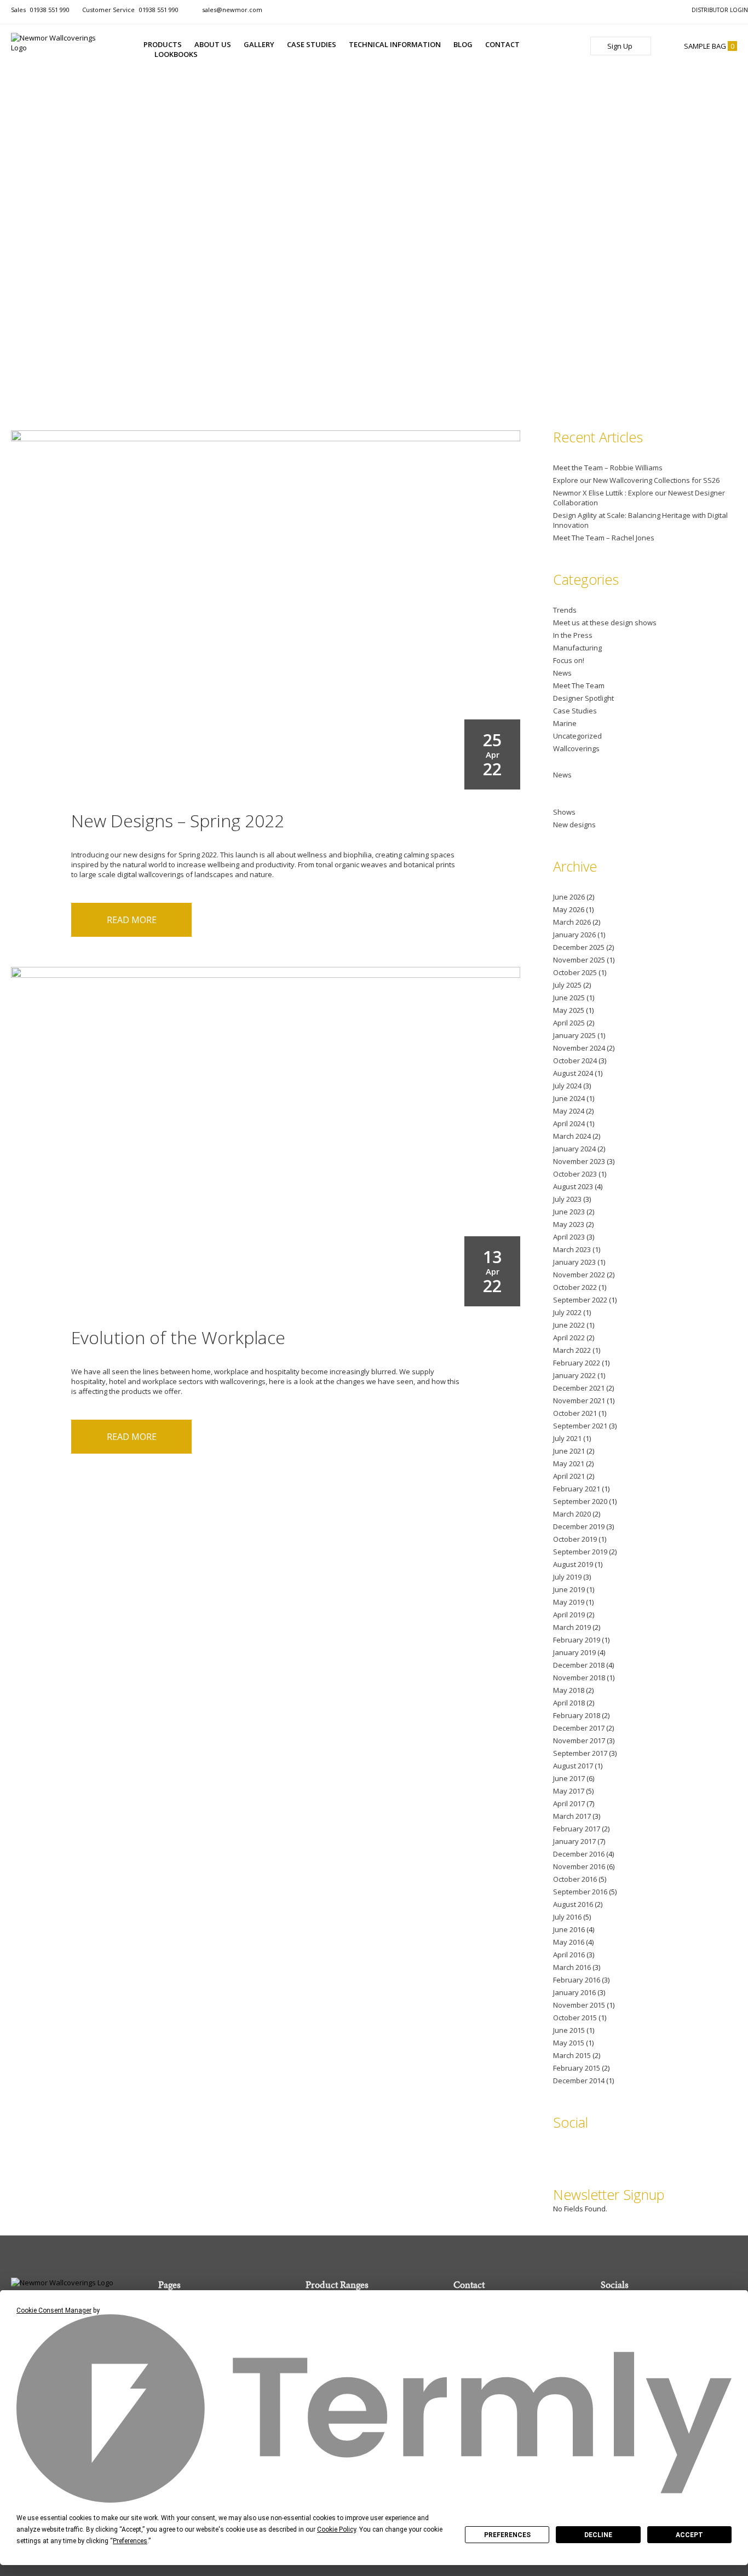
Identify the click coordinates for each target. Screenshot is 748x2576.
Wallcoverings (576, 748)
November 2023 (579, 1161)
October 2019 (575, 1539)
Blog (463, 44)
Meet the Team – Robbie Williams (608, 468)
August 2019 (573, 1564)
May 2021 (569, 1463)
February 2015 (577, 2068)
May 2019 (569, 1602)
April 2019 (569, 1615)
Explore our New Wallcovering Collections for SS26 (636, 480)
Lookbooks (176, 54)
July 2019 (567, 1577)
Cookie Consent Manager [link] (54, 2310)
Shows (564, 812)
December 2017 (579, 1728)
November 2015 (579, 2005)
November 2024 (579, 1048)
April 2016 (569, 1955)
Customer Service (130, 10)
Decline (598, 2535)
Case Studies (312, 44)
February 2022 (577, 1363)
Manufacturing (577, 648)
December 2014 (579, 2081)
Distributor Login (720, 10)
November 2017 (579, 1741)
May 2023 (569, 1224)
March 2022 (572, 1350)
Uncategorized (577, 736)
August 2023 (573, 1186)
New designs (574, 825)
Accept (689, 2535)
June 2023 (569, 1212)
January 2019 (574, 1652)
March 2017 (572, 1816)
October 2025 (575, 972)
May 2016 (569, 1942)
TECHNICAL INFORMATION (395, 44)
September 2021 (580, 1426)
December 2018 (579, 1665)
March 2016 (572, 1967)
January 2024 (574, 1149)
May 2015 (569, 2043)
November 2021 (579, 1401)
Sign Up (621, 46)
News (562, 673)
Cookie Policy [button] (336, 2529)
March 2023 (572, 1249)
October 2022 (575, 1287)
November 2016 (579, 1866)
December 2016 (579, 1854)
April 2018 (569, 1703)
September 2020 (580, 1501)
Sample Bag (709, 46)
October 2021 (575, 1413)
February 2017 (577, 1829)
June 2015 (569, 2030)
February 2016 (577, 1980)
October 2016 (575, 1879)
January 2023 (574, 1262)
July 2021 (567, 1438)
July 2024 (567, 1086)
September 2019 (580, 1552)
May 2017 (569, 1791)
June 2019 (569, 1589)
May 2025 (569, 1010)
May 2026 (569, 909)
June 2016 (569, 1929)
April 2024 (569, 1123)
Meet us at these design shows (605, 623)
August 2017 (573, 1766)
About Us (213, 44)
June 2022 (569, 1325)
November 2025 (579, 960)
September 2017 (580, 1753)
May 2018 (569, 1690)
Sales (40, 10)
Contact (502, 44)
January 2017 (574, 1841)
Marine (565, 723)
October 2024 (575, 1061)
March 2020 (572, 1514)
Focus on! (569, 660)
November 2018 (579, 1678)
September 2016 (580, 1892)
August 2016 (573, 1904)
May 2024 (569, 1111)
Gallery (259, 44)
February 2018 (577, 1715)
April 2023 (569, 1237)
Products (163, 44)
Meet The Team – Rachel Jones (604, 538)
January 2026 (574, 935)
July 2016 (567, 1917)
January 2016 (574, 1992)
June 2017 (569, 1778)
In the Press (573, 635)
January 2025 (574, 1035)
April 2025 (569, 1023)
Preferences (507, 2535)
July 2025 (567, 985)
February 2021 (577, 1489)
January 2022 (574, 1375)
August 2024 (573, 1073)
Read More (132, 920)
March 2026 (572, 922)
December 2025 (579, 947)
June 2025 (569, 998)
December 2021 (579, 1388)
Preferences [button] (130, 2541)
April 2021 (569, 1476)
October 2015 (575, 2018)
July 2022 (567, 1312)
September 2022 (580, 1300)
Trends (565, 610)
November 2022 (579, 1275)
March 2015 (572, 2055)
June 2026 (569, 897)
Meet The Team (579, 685)
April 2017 (569, 1803)
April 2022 (569, 1338)
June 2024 (569, 1098)
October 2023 (575, 1174)
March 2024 (572, 1136)
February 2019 (577, 1640)
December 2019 (579, 1526)
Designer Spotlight (583, 698)
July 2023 (567, 1199)
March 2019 (572, 1627)
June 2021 (569, 1451)
